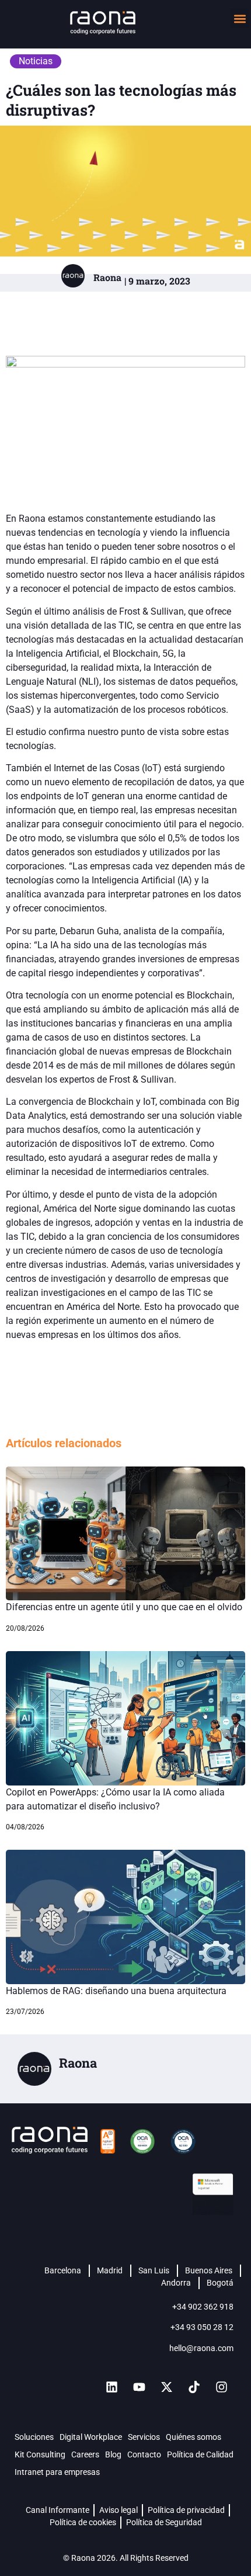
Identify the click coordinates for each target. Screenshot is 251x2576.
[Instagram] (221, 2387)
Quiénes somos (194, 2437)
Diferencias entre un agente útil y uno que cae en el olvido (124, 1607)
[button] (240, 18)
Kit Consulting (40, 2454)
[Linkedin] (111, 2387)
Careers (85, 2454)
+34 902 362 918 (203, 2307)
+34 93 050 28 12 (202, 2327)
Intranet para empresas (57, 2472)
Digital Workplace (91, 2437)
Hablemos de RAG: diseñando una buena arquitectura (116, 1991)
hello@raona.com (201, 2348)
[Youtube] (139, 2387)
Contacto (144, 2454)
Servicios (144, 2437)
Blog (113, 2454)
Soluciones (34, 2437)
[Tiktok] (194, 2387)
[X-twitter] (166, 2387)
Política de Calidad (200, 2454)
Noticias (36, 61)
